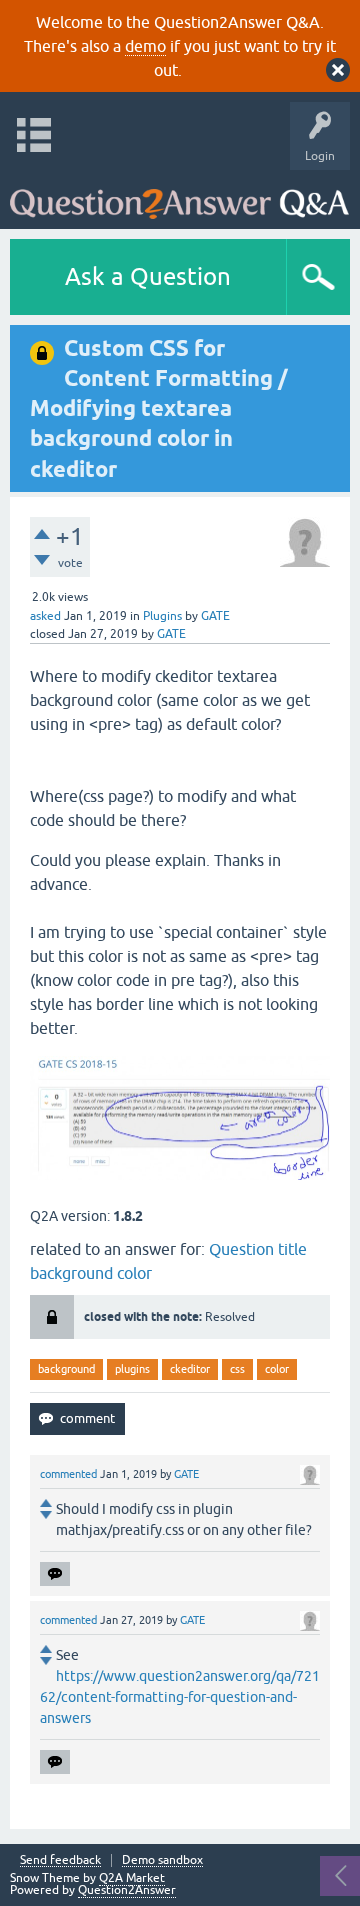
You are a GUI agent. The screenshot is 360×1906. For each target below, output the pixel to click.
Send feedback (60, 1860)
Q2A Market (132, 1878)
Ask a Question (148, 276)
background (66, 1369)
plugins (132, 1369)
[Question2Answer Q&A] (179, 194)
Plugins (162, 616)
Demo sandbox (162, 1860)
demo (145, 46)
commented (68, 1474)
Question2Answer (127, 1890)
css (237, 1369)
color (277, 1369)
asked (45, 616)
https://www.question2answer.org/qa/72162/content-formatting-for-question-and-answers (180, 1697)
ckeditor (190, 1369)
